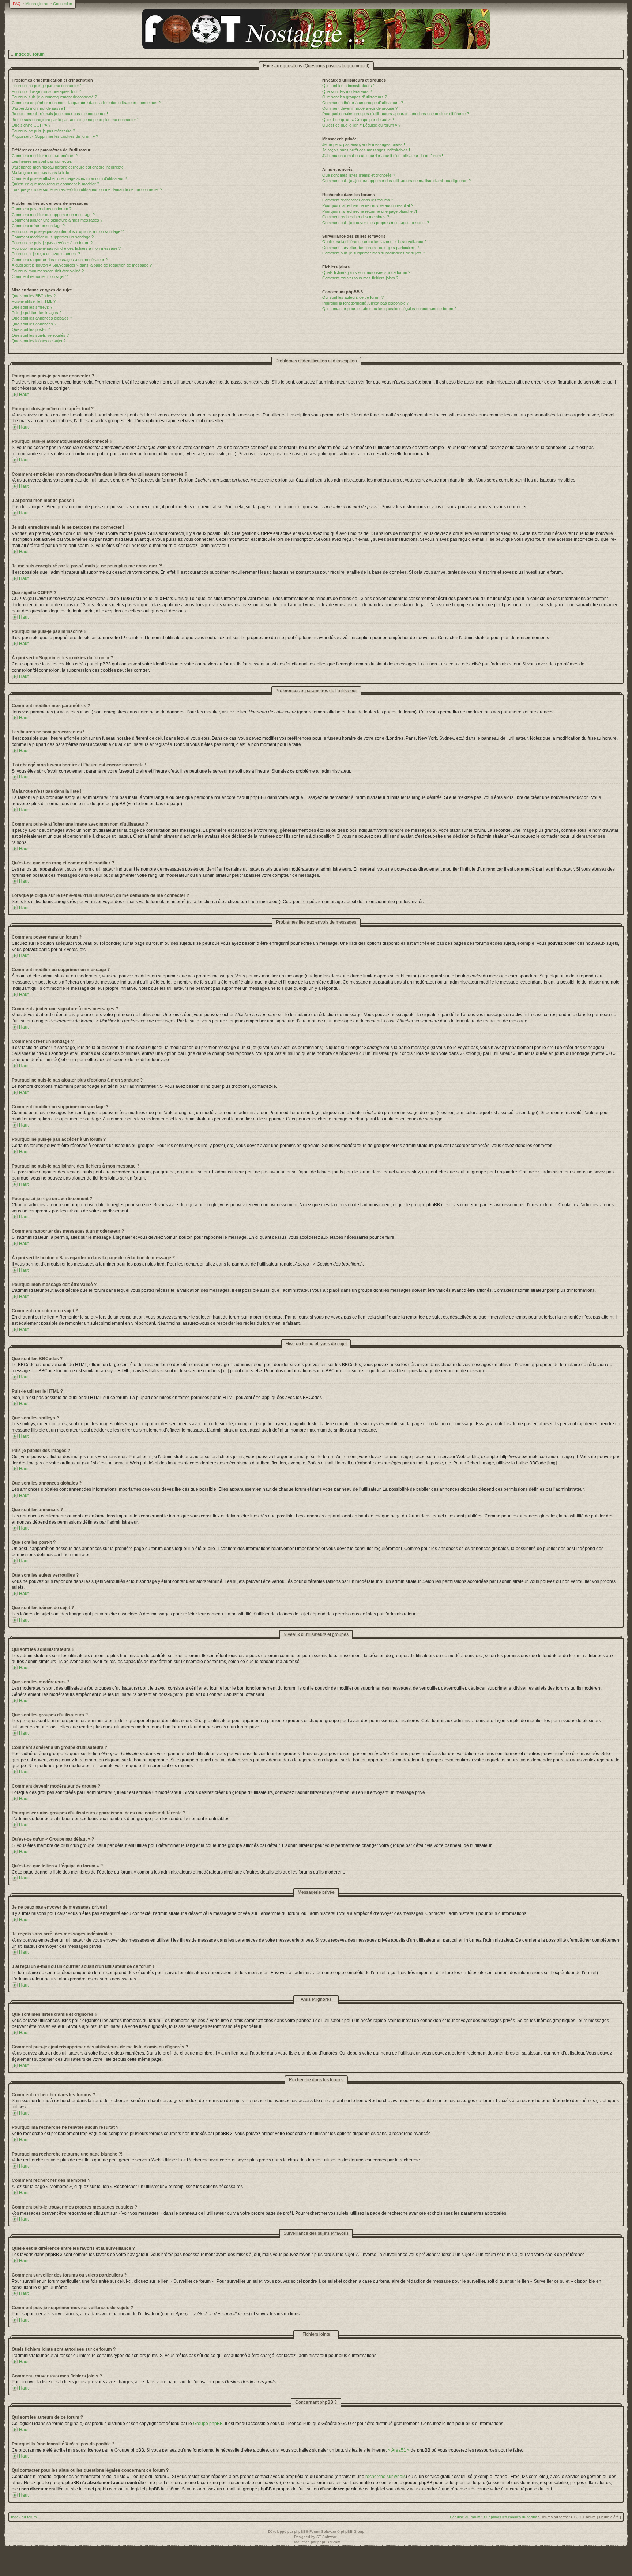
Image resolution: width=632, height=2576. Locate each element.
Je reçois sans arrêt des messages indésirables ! (366, 150)
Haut (24, 395)
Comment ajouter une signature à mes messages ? (57, 220)
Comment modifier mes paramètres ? (45, 156)
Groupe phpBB (208, 2424)
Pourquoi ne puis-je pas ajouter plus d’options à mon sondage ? (68, 231)
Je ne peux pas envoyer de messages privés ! (364, 144)
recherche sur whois (385, 2477)
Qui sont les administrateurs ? (349, 86)
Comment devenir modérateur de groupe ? (360, 108)
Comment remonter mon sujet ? (40, 276)
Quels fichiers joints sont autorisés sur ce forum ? (366, 272)
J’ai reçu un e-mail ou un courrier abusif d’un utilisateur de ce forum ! (383, 156)
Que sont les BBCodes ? (34, 296)
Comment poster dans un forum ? (42, 209)
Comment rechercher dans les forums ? (358, 200)
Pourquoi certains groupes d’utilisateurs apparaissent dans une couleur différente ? (396, 114)
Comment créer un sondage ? (38, 226)
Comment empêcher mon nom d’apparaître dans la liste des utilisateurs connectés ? (86, 103)
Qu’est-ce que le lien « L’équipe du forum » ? (361, 125)
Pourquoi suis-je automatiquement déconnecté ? (54, 97)
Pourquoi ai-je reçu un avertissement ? (46, 254)
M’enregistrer (37, 4)
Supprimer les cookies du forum (510, 2517)
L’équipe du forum (465, 2517)
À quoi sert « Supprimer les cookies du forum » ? (55, 136)
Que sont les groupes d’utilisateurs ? (355, 97)
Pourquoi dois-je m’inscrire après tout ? (46, 91)
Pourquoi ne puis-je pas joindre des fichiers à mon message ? (66, 248)
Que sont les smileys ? (32, 307)
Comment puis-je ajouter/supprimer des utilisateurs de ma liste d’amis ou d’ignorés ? (396, 181)
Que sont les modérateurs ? (347, 91)
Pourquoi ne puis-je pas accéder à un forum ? (52, 243)
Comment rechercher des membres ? (356, 217)
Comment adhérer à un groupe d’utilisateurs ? (363, 103)
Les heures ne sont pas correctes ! (43, 161)
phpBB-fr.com (329, 2542)
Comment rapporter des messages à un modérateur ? (60, 260)
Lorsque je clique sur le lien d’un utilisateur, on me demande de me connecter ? (87, 189)
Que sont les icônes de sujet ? (39, 341)
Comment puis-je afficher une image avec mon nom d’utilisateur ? (69, 178)
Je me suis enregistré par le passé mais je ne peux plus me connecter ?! (76, 120)
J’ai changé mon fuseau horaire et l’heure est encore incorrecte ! (69, 167)
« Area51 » (399, 2450)
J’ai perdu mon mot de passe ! (38, 108)
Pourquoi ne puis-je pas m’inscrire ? (43, 131)
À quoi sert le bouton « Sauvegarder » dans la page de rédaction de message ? (82, 265)
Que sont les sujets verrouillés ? (40, 335)
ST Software (327, 2537)
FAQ (17, 4)
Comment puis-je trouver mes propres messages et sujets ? (376, 223)
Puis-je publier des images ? (37, 313)
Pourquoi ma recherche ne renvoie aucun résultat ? (368, 205)
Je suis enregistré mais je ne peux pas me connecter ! (60, 114)
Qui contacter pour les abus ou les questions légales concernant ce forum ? (389, 309)
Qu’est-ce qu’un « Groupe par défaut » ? (358, 120)
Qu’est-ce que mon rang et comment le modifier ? (55, 184)
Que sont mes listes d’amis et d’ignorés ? (359, 175)
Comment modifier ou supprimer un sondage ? (53, 237)
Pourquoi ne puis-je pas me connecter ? (47, 86)
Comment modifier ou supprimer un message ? (53, 215)
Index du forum (30, 54)
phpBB (300, 2532)
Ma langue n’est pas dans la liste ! (42, 173)
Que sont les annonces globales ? (42, 318)
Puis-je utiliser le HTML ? (34, 301)
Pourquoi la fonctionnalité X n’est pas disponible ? (366, 303)
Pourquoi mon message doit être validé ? (48, 271)
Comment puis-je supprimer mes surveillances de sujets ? (374, 253)
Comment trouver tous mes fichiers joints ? (360, 278)
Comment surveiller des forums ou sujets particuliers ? (370, 248)
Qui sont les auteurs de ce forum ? (353, 297)
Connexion (63, 4)
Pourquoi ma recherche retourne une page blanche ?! (370, 211)
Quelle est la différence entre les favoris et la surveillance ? (374, 242)
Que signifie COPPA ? (31, 125)
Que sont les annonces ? (34, 324)
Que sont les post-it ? (31, 329)
